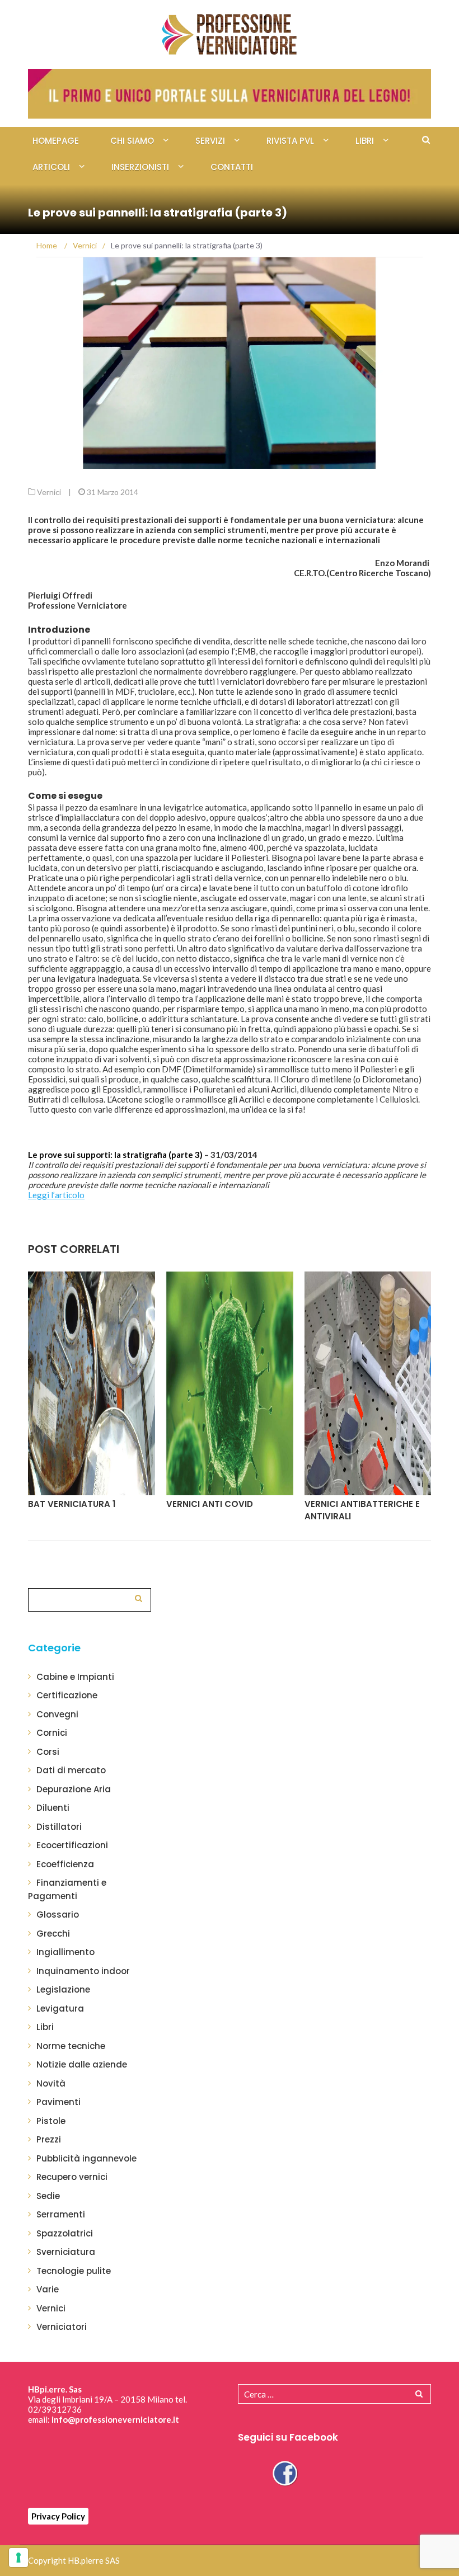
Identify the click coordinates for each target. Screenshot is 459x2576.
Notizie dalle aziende (82, 2064)
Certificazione (67, 1695)
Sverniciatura (66, 2252)
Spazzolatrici (65, 2233)
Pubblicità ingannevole (86, 2158)
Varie (48, 2289)
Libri (365, 141)
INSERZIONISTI (140, 167)
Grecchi (53, 1934)
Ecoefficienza (65, 1864)
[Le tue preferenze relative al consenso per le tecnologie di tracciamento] (18, 2558)
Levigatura (60, 2008)
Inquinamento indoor (83, 1971)
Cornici (52, 1733)
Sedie (48, 2196)
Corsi (48, 1752)
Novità (51, 2083)
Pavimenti (58, 2102)
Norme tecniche (71, 2046)
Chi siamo (132, 141)
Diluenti (53, 1808)
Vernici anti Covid (210, 1504)
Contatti (232, 167)
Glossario (58, 1915)
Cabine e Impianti (75, 1677)
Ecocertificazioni (72, 1845)
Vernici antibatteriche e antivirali (362, 1510)
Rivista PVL (290, 141)
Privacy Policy (58, 2516)
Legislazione (63, 1989)
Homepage (56, 141)
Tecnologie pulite (74, 2271)
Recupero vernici (72, 2177)
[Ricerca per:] (90, 1598)
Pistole (51, 2121)
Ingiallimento (65, 1952)
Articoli (51, 167)
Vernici (49, 492)
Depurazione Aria (74, 1789)
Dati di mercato (71, 1770)
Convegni (57, 1714)
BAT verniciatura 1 (72, 1504)
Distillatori (59, 1827)
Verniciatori (62, 2327)
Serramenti (61, 2214)
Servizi (210, 141)
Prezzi (49, 2139)
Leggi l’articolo (56, 1195)
